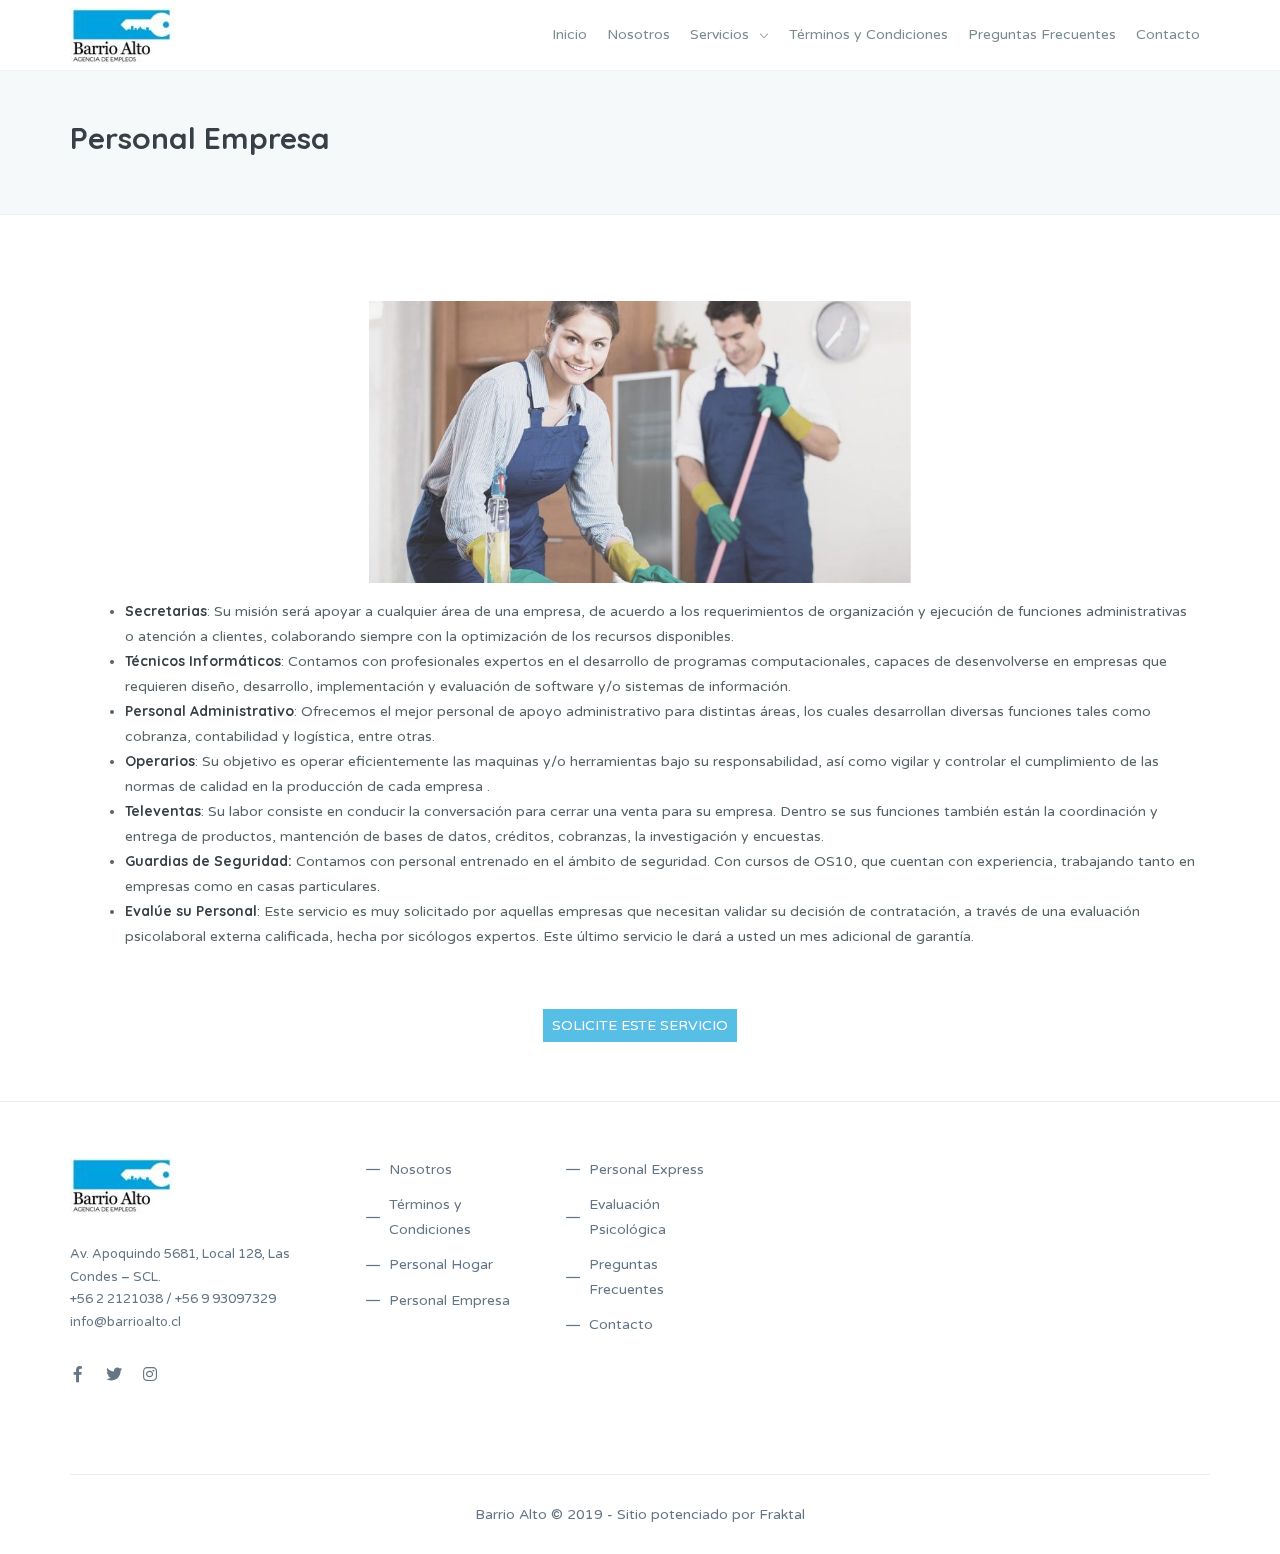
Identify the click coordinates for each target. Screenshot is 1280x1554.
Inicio (569, 34)
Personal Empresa (449, 1300)
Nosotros (638, 34)
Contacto (1168, 34)
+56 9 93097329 (225, 1299)
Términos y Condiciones (868, 34)
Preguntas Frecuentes (1042, 34)
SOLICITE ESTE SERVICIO (640, 1025)
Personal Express (646, 1169)
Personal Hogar (441, 1264)
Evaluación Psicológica (627, 1217)
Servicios (719, 34)
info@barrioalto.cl (125, 1322)
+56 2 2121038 (116, 1299)
